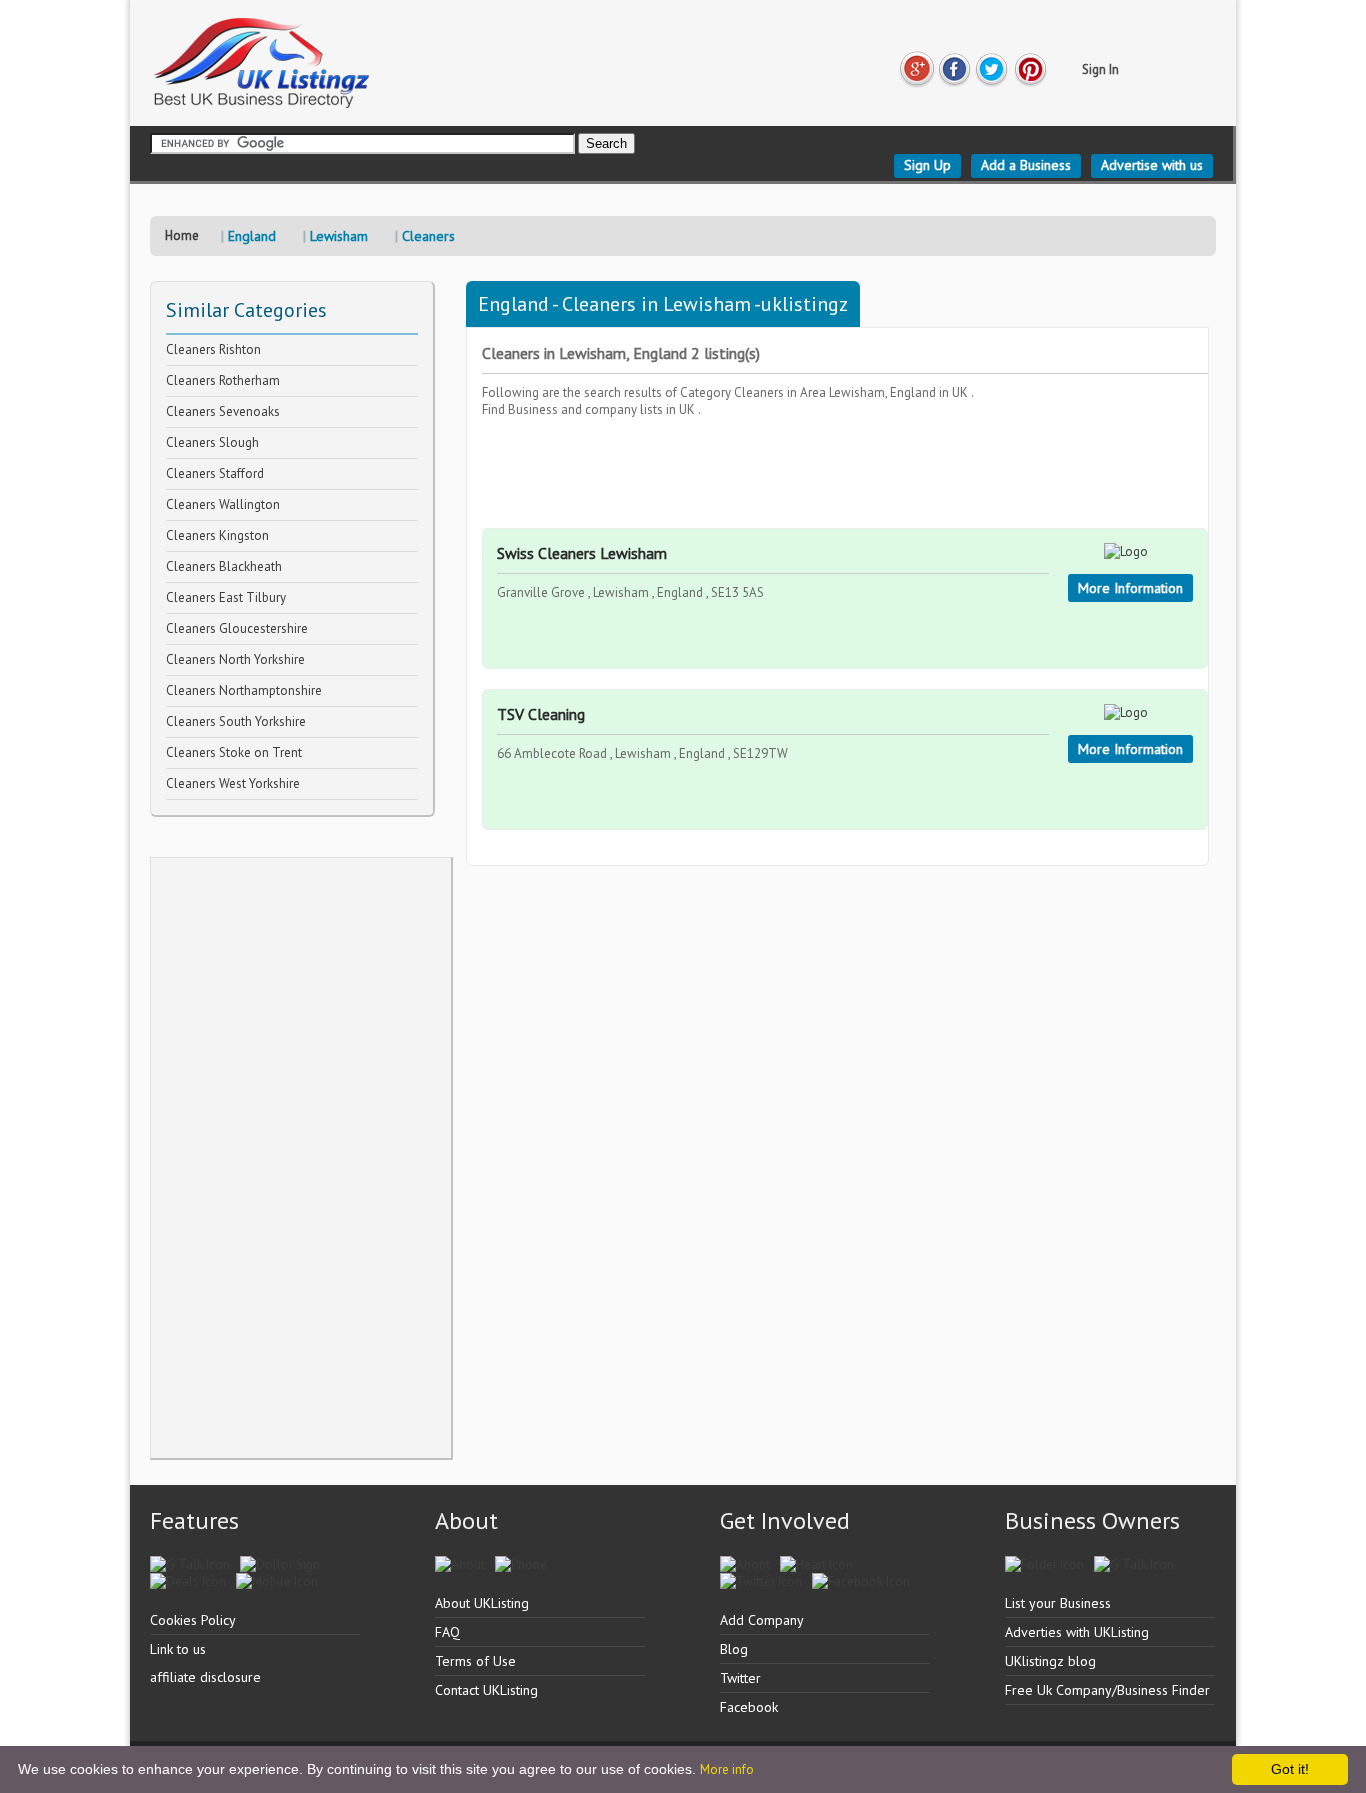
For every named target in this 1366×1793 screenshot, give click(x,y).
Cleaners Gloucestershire (237, 628)
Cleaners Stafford (215, 473)
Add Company (762, 1620)
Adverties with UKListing (1077, 1632)
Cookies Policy (193, 1620)
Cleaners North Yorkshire (235, 659)
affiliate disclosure (205, 1677)
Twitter (740, 1678)
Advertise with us (1152, 165)
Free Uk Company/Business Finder (1107, 1690)
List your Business (1058, 1603)
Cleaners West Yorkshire (233, 783)
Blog (734, 1649)
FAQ (447, 1632)
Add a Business (1026, 165)
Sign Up (927, 165)
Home (182, 235)
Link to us (178, 1649)
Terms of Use (475, 1661)
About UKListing (482, 1603)
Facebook (749, 1707)
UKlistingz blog (1050, 1661)
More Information (1130, 588)
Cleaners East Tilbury (226, 597)
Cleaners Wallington (223, 504)
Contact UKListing (486, 1690)
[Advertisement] (301, 1158)
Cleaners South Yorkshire (236, 721)
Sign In (1100, 69)
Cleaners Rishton (213, 349)
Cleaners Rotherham (223, 380)
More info (727, 1769)
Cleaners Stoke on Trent (234, 752)
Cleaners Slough (212, 442)
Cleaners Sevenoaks (223, 411)
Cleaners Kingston (217, 535)
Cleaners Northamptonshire (244, 690)
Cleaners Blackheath (224, 566)
